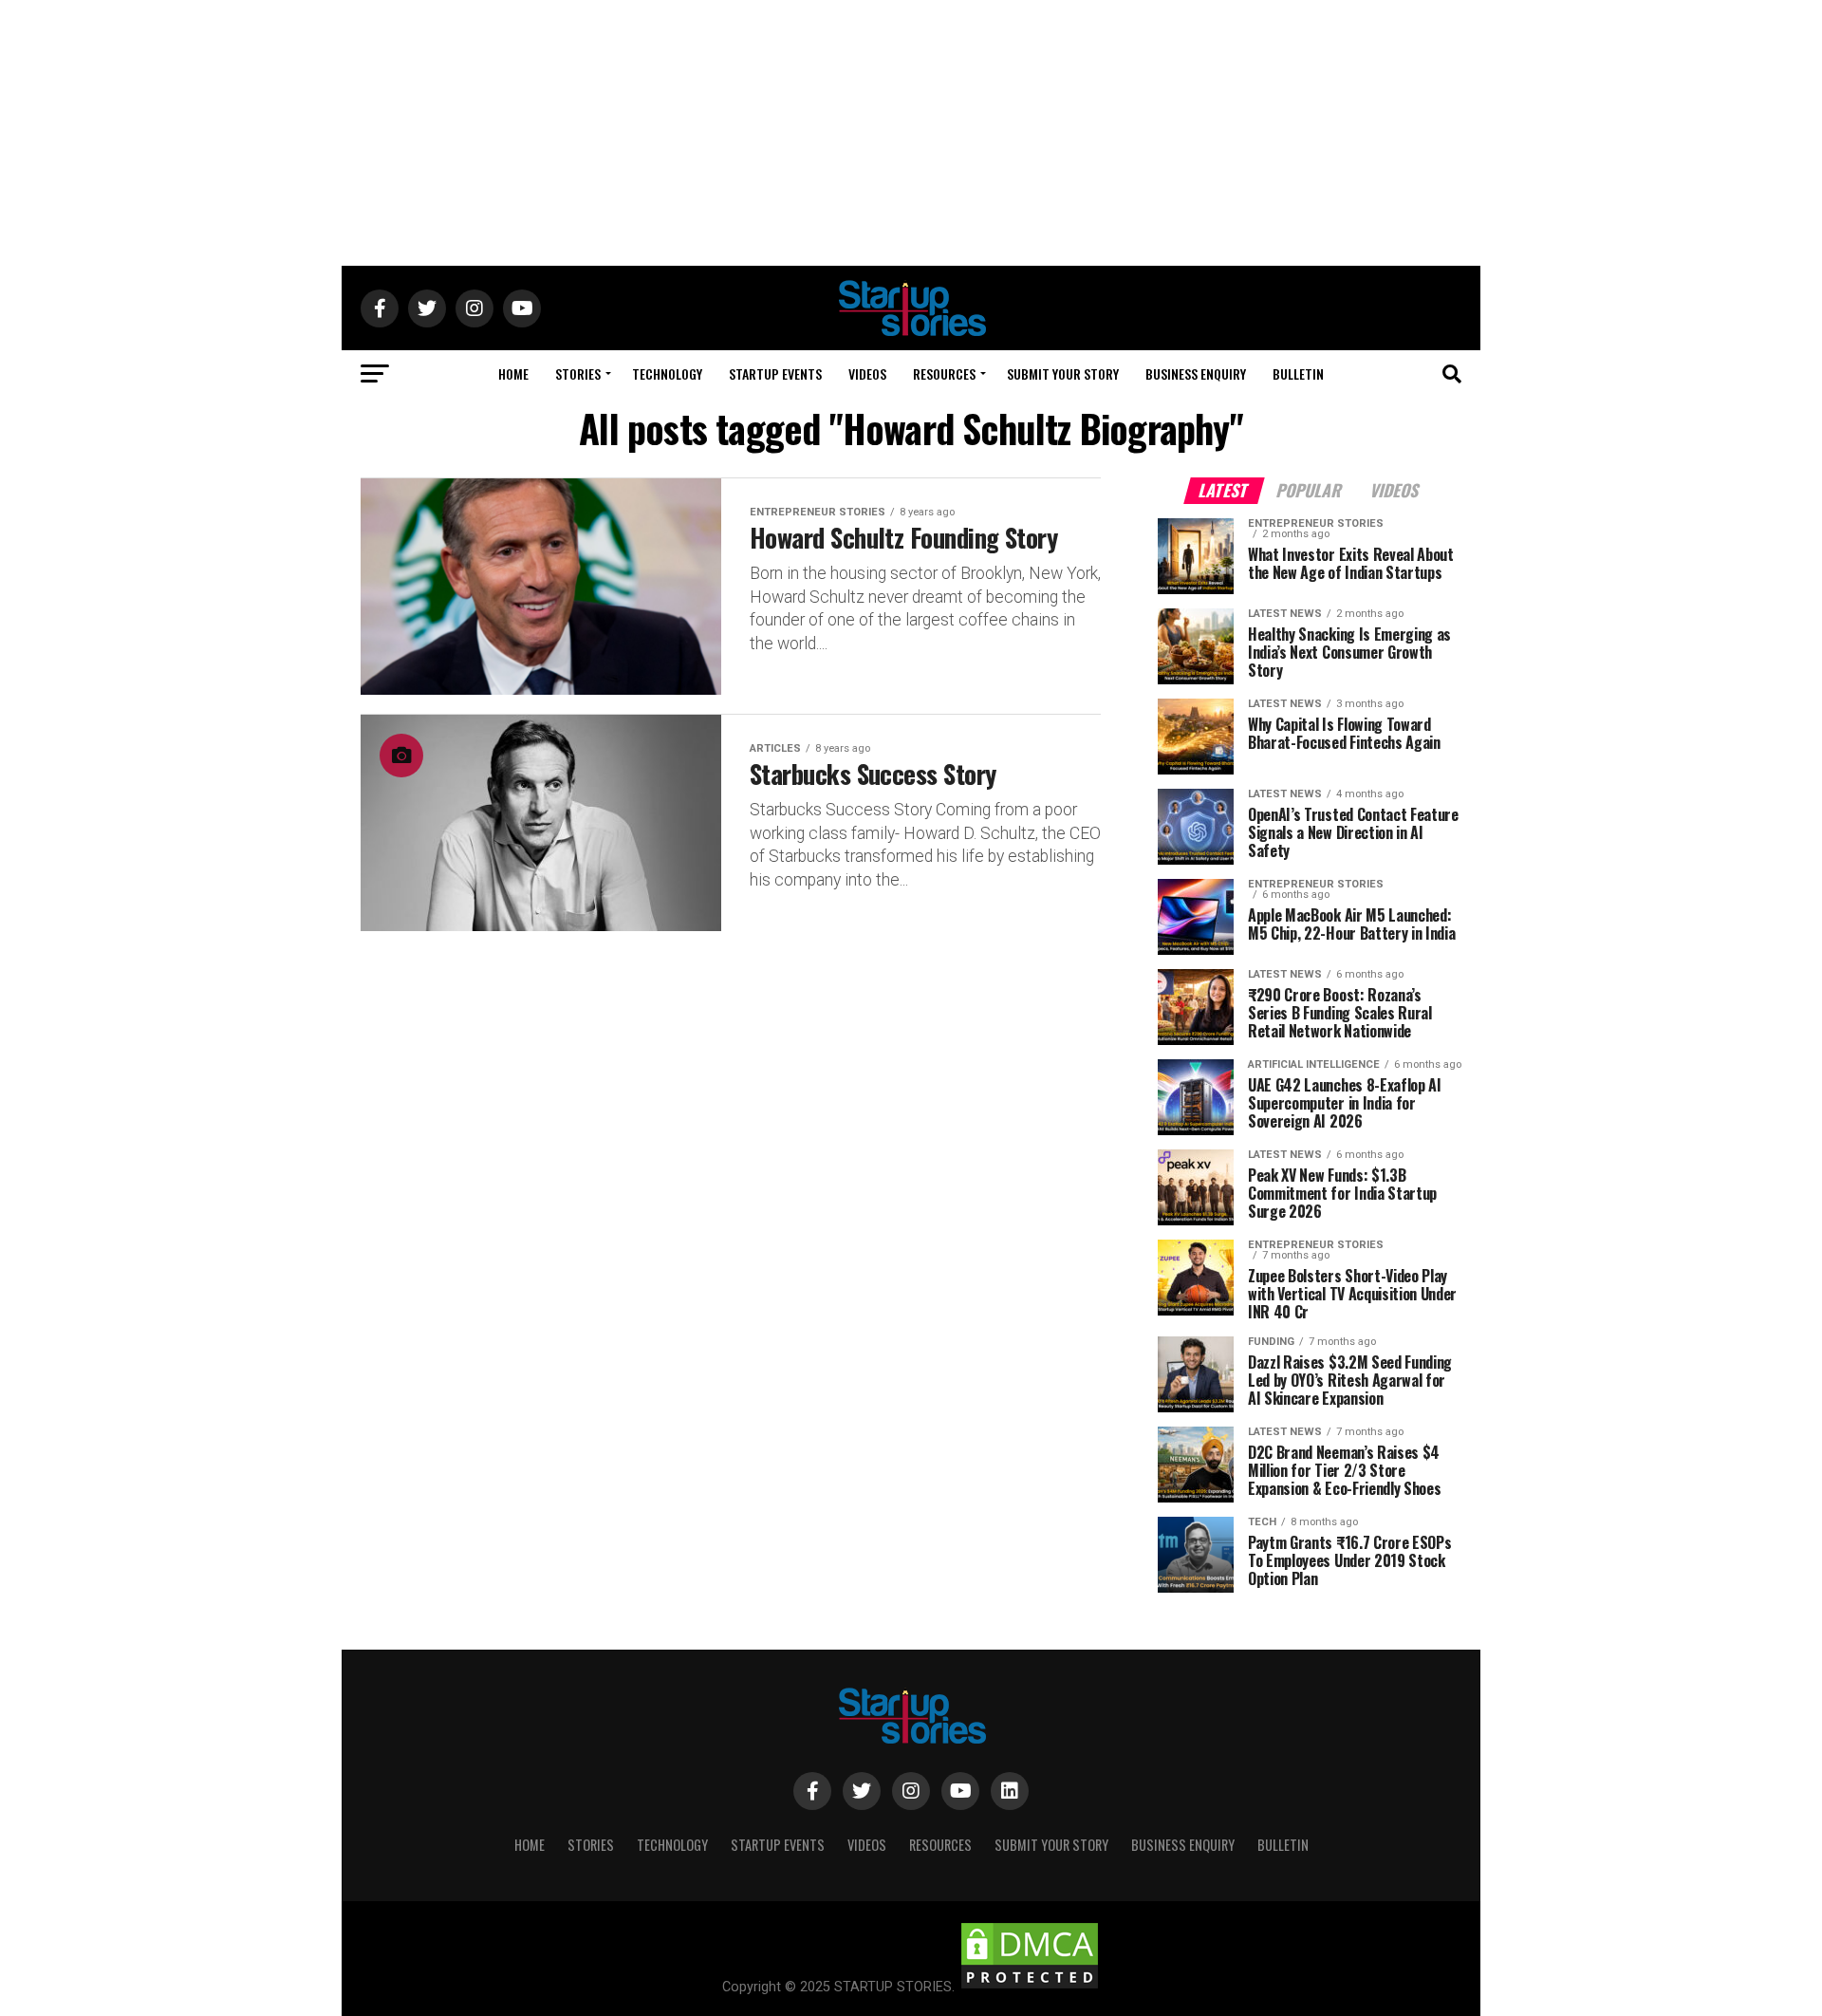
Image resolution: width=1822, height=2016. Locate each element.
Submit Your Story (1063, 373)
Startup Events (775, 373)
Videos (867, 373)
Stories (578, 373)
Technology (667, 373)
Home (513, 373)
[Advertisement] (911, 133)
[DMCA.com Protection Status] (1030, 1987)
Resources (944, 373)
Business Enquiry (1196, 373)
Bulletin (1298, 373)
